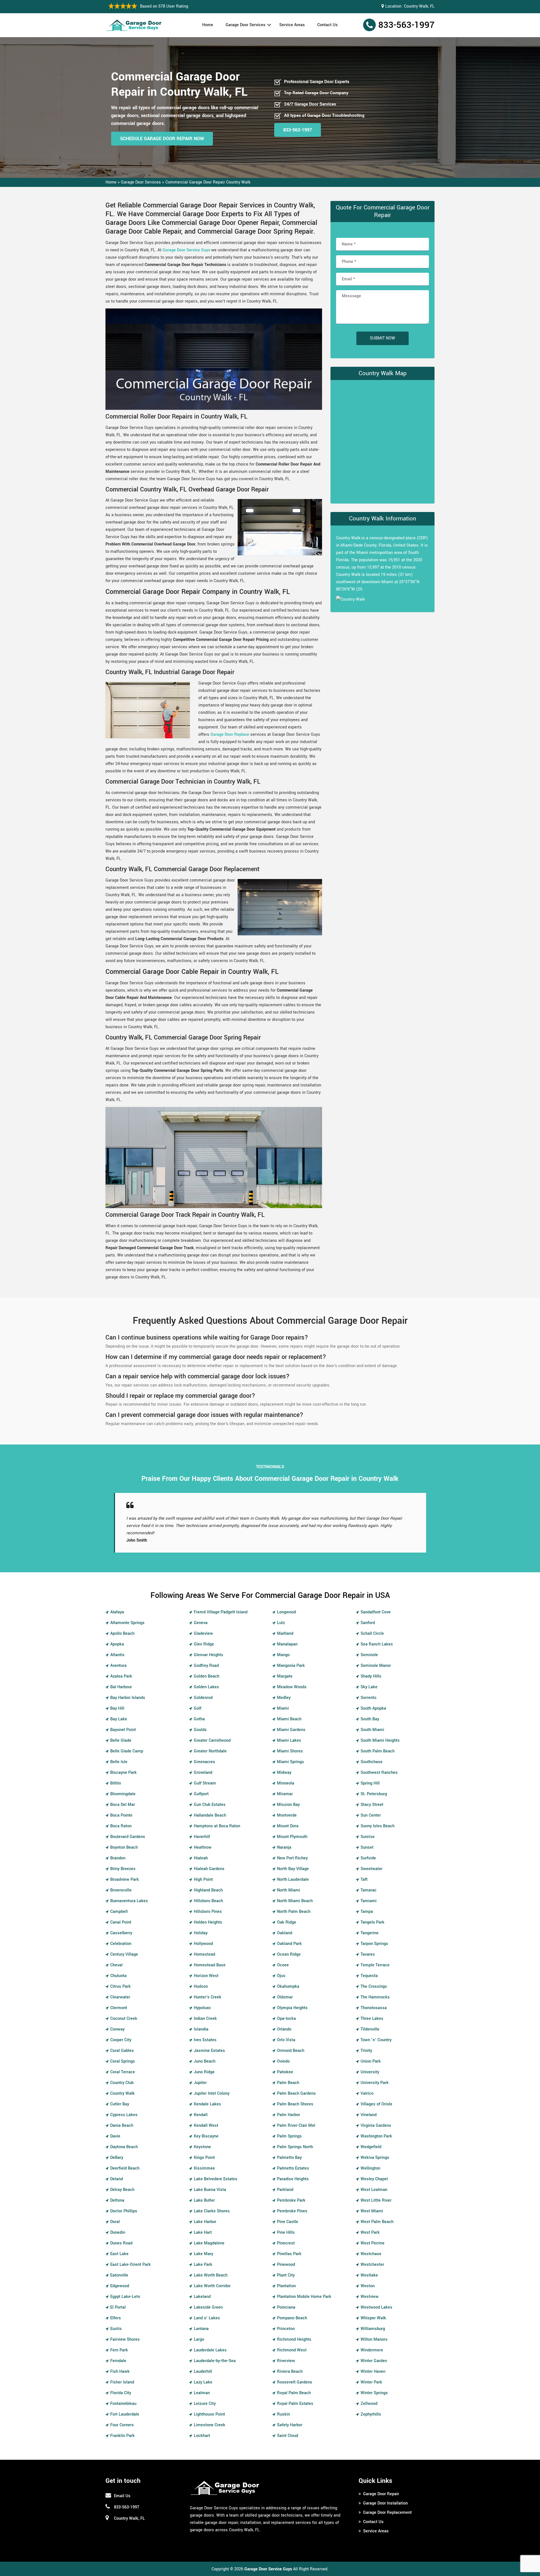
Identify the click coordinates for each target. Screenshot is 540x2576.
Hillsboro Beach (208, 1894)
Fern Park (119, 2343)
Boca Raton (121, 1819)
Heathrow (203, 1840)
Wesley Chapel (374, 2172)
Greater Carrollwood (212, 1733)
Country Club (122, 2075)
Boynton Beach (124, 1840)
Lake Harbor (205, 2214)
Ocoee (283, 1958)
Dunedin (118, 2225)
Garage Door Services (246, 25)
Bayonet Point (123, 1722)
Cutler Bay (120, 2097)
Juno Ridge (204, 2065)
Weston (368, 2279)
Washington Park (376, 2129)
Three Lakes (372, 2011)
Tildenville (370, 2022)
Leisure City (205, 2396)
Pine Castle (288, 2214)
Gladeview (203, 1626)
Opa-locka (286, 2011)
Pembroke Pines (292, 2204)
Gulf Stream (205, 1776)
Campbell (119, 1904)
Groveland (203, 1765)
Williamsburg (373, 2321)
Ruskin (283, 2407)
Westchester (372, 2257)
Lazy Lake (203, 2375)
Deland (117, 2172)
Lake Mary (203, 2247)
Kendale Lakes (207, 2097)
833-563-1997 (406, 25)
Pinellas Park (289, 2247)
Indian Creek (205, 2011)
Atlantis (117, 1648)
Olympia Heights (292, 2001)
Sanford (368, 1615)
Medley (284, 1690)
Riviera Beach (290, 2364)
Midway (284, 1765)
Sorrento (368, 1690)
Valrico (367, 2086)
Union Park (371, 2054)
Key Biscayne (206, 2129)
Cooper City (121, 2033)
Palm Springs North (295, 2140)
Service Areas (292, 25)
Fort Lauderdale (125, 2407)
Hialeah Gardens (209, 1861)
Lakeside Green (208, 2300)
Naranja (284, 1840)
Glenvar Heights (209, 1648)
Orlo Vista (286, 2033)
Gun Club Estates (210, 1797)
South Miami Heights (380, 1733)
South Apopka (373, 1701)
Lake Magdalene (209, 2236)
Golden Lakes (206, 1680)
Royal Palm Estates (295, 2396)
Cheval (116, 1958)
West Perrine (373, 2236)
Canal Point (121, 1915)
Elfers (116, 2311)
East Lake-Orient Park (130, 2257)
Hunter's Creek (208, 1990)
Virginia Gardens (376, 2118)
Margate (285, 1669)
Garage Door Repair (381, 2487)
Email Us (122, 2489)
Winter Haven (373, 2364)
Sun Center (371, 1808)
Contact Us (328, 25)
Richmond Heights (294, 2332)
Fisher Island (122, 2375)
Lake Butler (204, 2193)
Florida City (121, 2386)
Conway (117, 2022)
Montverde (287, 1808)
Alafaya (117, 1605)
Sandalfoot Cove (376, 1605)
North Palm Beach (294, 1904)
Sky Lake (369, 1680)
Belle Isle (119, 1755)
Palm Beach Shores (295, 2097)
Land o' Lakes (207, 2311)
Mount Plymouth (292, 1829)
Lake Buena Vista (210, 2182)
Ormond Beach (291, 2043)
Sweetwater (372, 1861)
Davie (115, 2129)
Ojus (281, 1968)
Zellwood (369, 2396)
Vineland (369, 2107)
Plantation (286, 2279)
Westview (370, 2289)
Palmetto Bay (289, 2150)
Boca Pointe (121, 1808)
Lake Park (203, 2257)
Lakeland (202, 2289)
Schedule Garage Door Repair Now (162, 139)
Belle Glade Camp (127, 1744)
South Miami (372, 1722)
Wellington (370, 2161)
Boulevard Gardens (128, 1829)
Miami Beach (289, 1712)
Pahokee (285, 2065)
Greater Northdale (210, 1744)
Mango (283, 1648)
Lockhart (202, 2428)
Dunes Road (121, 2236)
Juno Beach (205, 2054)
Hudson (201, 1979)
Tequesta (369, 1968)
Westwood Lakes (376, 2300)
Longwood (286, 1605)
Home (208, 25)
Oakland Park (289, 1936)
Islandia (201, 2022)
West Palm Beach (377, 2214)
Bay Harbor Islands (128, 1690)
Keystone (202, 2140)
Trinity (366, 2043)
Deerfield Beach (125, 2161)
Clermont (119, 2001)
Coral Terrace (123, 2065)
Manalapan (287, 1637)
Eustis (116, 2321)
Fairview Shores (125, 2332)
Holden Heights (208, 1915)
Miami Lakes (289, 1733)
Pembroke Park (291, 2193)
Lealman (202, 2386)
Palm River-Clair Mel (296, 2118)
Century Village (124, 1947)
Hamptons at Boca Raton (217, 1819)
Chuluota (118, 1968)
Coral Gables (122, 2043)
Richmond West (292, 2343)
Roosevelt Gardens (295, 2375)
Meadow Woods (292, 1680)
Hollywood (203, 1936)
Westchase (371, 2247)
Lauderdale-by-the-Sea (215, 2353)
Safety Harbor (290, 2418)
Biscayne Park (123, 1765)
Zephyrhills (371, 2407)
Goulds (200, 1722)
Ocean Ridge (289, 1947)
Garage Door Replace (230, 734)
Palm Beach (288, 2075)
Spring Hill (370, 1776)
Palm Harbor (289, 2107)
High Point (203, 1872)
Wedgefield (371, 2140)
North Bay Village (293, 1861)
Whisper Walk (373, 2311)
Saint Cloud (288, 2428)
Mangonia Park (291, 1658)
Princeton (286, 2321)
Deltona (117, 2193)
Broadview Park (125, 1872)
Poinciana (286, 2300)
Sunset (367, 1840)
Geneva (201, 1615)
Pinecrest (286, 2236)
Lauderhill (203, 2364)
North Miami (289, 1883)
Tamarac (369, 1883)
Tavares (368, 1947)
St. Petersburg (374, 1787)
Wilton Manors (374, 2332)
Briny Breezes (123, 1861)
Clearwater (120, 1990)
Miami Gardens (291, 1722)
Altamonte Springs (127, 1615)
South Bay (370, 1712)
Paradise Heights (293, 2172)
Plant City (286, 2268)
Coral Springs (123, 2054)
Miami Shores (290, 1744)
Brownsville (121, 1883)
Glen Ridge (204, 1637)
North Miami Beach (295, 1894)
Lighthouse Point (209, 2407)
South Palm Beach (378, 1744)
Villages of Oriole (376, 2097)
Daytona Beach (124, 2140)
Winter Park (371, 2375)
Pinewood (286, 2257)
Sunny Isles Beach (378, 1819)
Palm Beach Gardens (296, 2086)
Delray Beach (122, 2182)
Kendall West (206, 2118)
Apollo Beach (122, 1626)
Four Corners (122, 2418)
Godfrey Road (206, 1658)
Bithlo (116, 1776)
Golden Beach (207, 1669)
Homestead (204, 1947)
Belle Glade (121, 1733)
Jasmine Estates (209, 2043)
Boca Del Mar (123, 1797)
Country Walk (122, 2086)
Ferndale (118, 2353)
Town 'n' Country (376, 2033)
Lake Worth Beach (211, 2268)
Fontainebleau (123, 2396)
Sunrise (368, 1829)
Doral (115, 2214)
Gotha (199, 1712)
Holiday (201, 1926)
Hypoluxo (202, 2001)
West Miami (372, 2204)
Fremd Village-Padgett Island (221, 1605)
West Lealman (374, 2182)
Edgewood (120, 2279)
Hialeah (201, 1851)
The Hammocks (375, 1990)
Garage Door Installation (385, 2496)
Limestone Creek (210, 2418)
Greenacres (204, 1755)
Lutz (281, 1615)
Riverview (286, 2353)
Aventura (118, 1658)
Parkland (285, 2182)
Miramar (285, 1787)
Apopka (117, 1637)
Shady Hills (371, 1669)
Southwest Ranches (379, 1765)
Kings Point (204, 2150)
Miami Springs (291, 1755)
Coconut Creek (124, 2011)
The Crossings (374, 1979)
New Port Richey (292, 1851)
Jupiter (200, 2075)
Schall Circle (372, 1626)
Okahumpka (288, 1979)
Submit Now (382, 338)
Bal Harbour (121, 1680)
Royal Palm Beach (294, 2386)
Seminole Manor (376, 1658)
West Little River (376, 2193)
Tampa (367, 1904)
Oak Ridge (287, 1915)
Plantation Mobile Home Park (304, 2289)
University (370, 2065)
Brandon (118, 1851)
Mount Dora (288, 1819)
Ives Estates (205, 2033)
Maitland (285, 1626)
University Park (375, 2075)
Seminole (369, 1648)
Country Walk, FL (419, 6)
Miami (283, 1701)
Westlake (369, 2268)
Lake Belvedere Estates (216, 2172)
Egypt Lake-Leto (125, 2289)
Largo (199, 2332)
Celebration (121, 1936)
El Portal (118, 2300)
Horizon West (206, 1968)
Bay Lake (119, 1712)
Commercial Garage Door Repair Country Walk (208, 182)
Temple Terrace (375, 1958)
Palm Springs (289, 2129)
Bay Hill (117, 1701)
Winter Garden (374, 2353)
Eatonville (119, 2268)
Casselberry (121, 1926)
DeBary (117, 2150)
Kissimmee (204, 2161)
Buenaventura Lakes (129, 1894)
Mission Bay (288, 1797)
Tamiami (369, 1894)
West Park (370, 2225)
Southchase (372, 1755)
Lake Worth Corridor (212, 2279)
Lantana (201, 2321)
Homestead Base (210, 1958)
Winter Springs (374, 2386)
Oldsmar (285, 1990)
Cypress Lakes (124, 2107)
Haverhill (202, 1829)
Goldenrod (203, 1690)
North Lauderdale (293, 1872)
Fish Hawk (120, 2364)
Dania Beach (122, 2118)
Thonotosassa (374, 2001)
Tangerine (370, 1926)
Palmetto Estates (293, 2161)
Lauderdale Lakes (210, 2343)
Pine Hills (286, 2225)
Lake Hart (203, 2225)
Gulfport (201, 1787)
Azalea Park (121, 1669)
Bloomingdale (123, 1787)
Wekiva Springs (375, 2150)
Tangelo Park (373, 1915)
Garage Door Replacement (387, 2505)
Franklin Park (122, 2428)
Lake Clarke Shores (212, 2204)
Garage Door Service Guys (186, 250)
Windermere (372, 2343)
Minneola (286, 1776)
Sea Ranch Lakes (377, 1637)
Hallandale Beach (210, 1808)
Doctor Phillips (124, 2204)
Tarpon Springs (374, 1936)
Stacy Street (372, 1797)
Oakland (285, 1926)
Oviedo (283, 2054)
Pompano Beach (292, 2311)
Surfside (368, 1851)
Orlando (284, 2022)
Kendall (201, 2107)
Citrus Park (121, 1979)
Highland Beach (208, 1883)
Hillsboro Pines (208, 1904)
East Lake (119, 2247)
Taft (364, 1872)
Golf (198, 1701)
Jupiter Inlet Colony (212, 2086)
